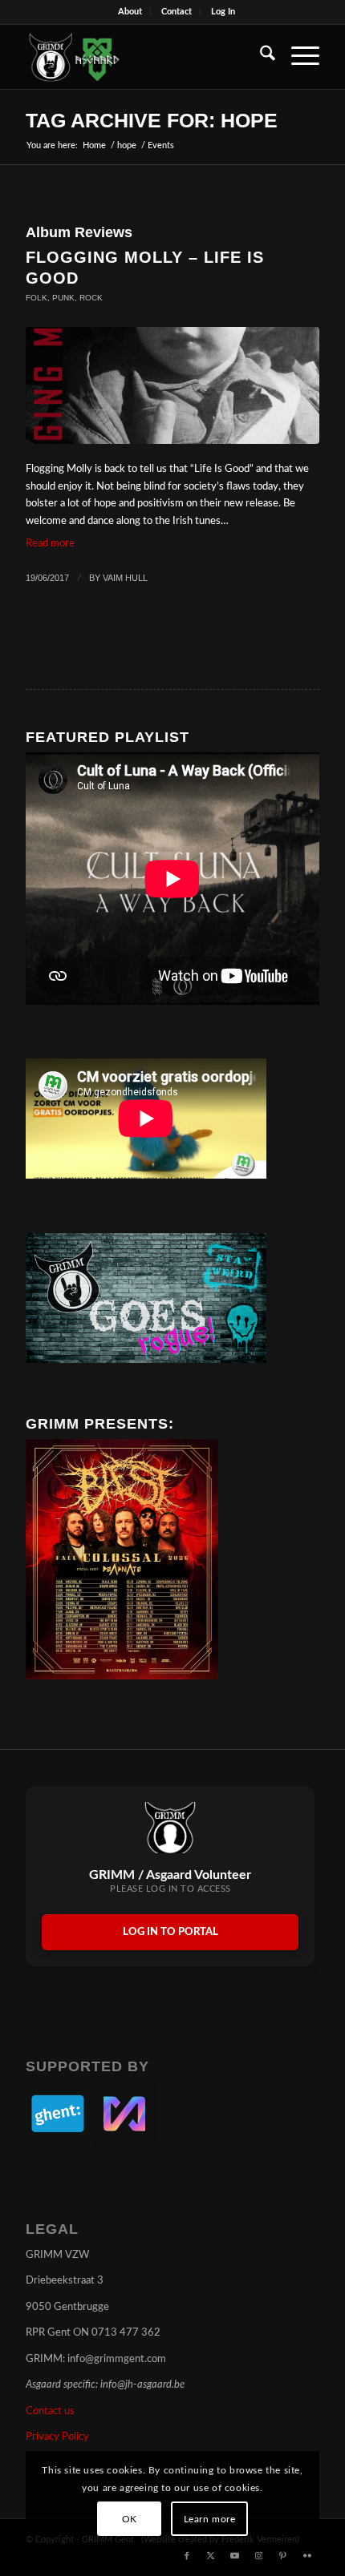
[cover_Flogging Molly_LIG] (172, 386)
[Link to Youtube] (235, 2556)
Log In (223, 12)
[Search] (260, 57)
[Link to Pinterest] (283, 2556)
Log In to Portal (170, 1932)
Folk (37, 298)
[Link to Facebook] (187, 2556)
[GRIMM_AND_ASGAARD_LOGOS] (143, 57)
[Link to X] (211, 2556)
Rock (91, 298)
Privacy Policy (57, 2437)
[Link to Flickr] (307, 2556)
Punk (63, 298)
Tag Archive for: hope (152, 120)
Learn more (210, 2519)
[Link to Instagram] (259, 2556)
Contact (177, 12)
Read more (50, 544)
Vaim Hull (125, 578)
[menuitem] (130, 12)
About (130, 12)
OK (130, 2519)
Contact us (50, 2411)
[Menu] (297, 57)
